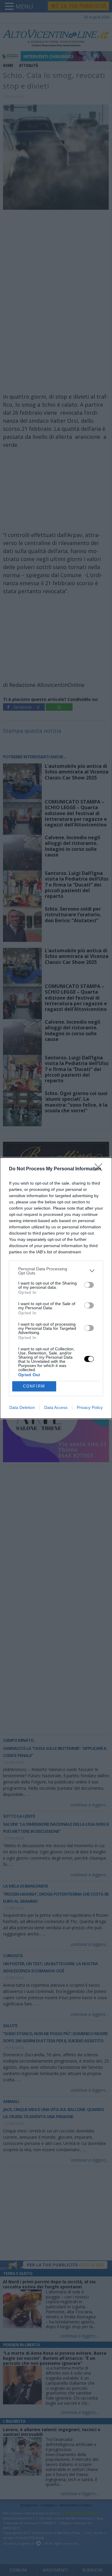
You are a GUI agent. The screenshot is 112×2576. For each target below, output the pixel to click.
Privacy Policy (90, 1407)
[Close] (100, 1169)
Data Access (56, 1407)
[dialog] (56, 1288)
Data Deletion (22, 1407)
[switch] (89, 1285)
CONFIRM (34, 1386)
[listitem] (56, 1271)
